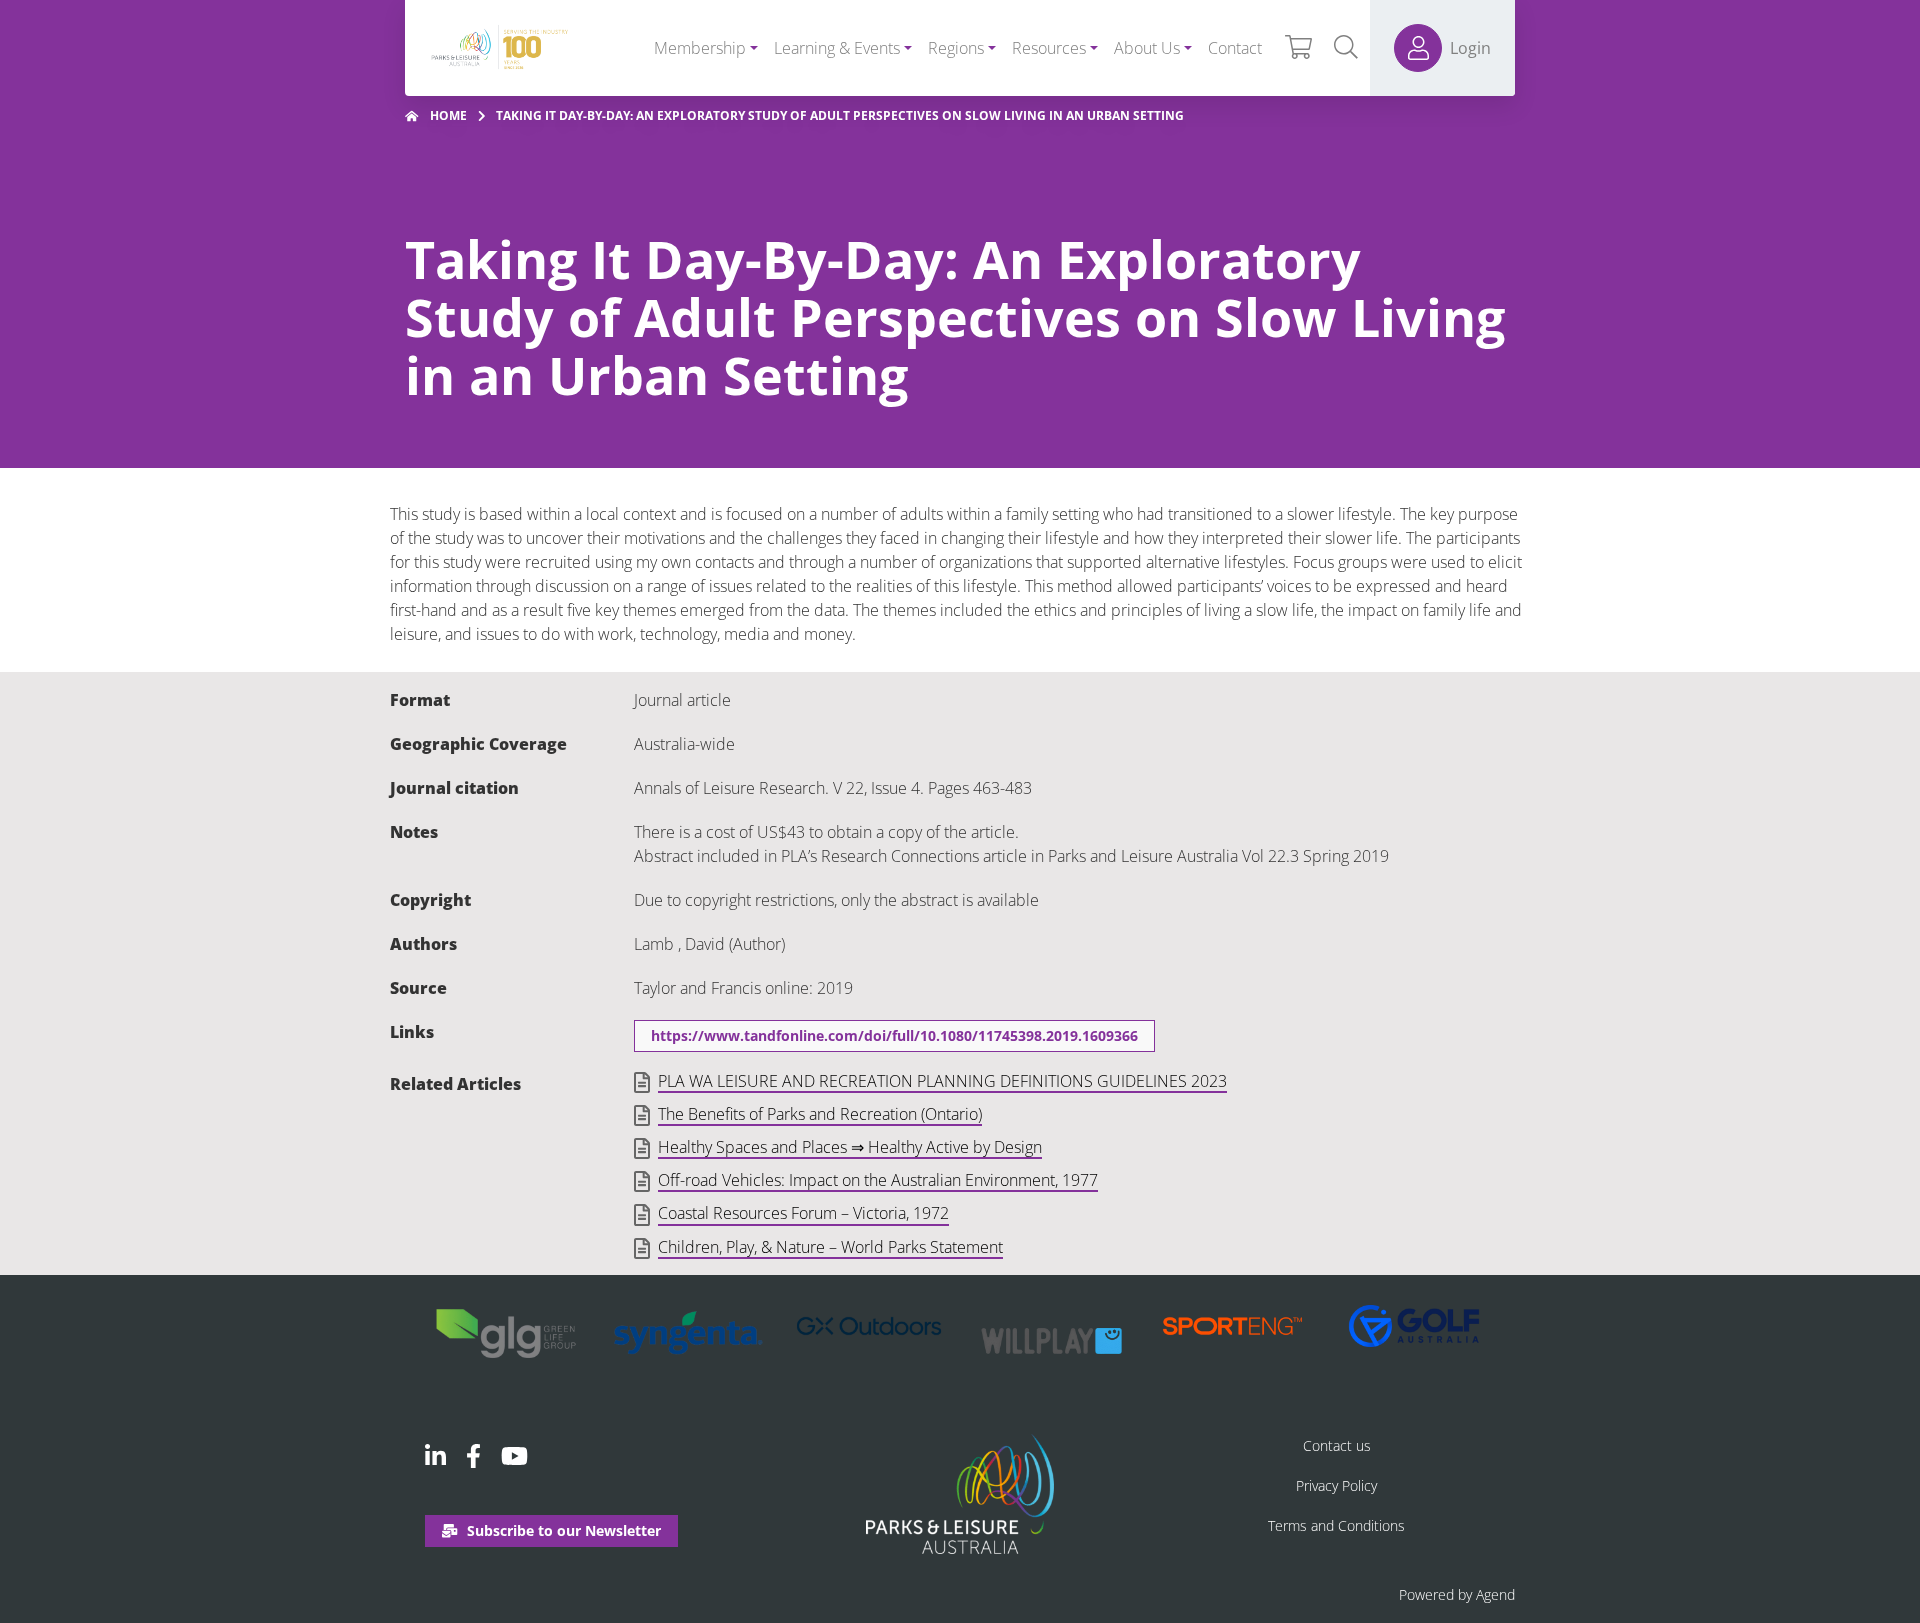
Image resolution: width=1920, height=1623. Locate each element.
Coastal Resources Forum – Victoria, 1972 (803, 1214)
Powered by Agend (1457, 1594)
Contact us (1337, 1445)
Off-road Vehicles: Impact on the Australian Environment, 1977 (878, 1181)
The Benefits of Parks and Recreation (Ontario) (820, 1115)
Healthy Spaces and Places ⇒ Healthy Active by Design (850, 1148)
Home (448, 115)
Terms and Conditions (1336, 1525)
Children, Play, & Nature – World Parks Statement (830, 1248)
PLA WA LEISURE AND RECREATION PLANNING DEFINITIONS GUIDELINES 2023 (942, 1082)
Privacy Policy (1336, 1485)
